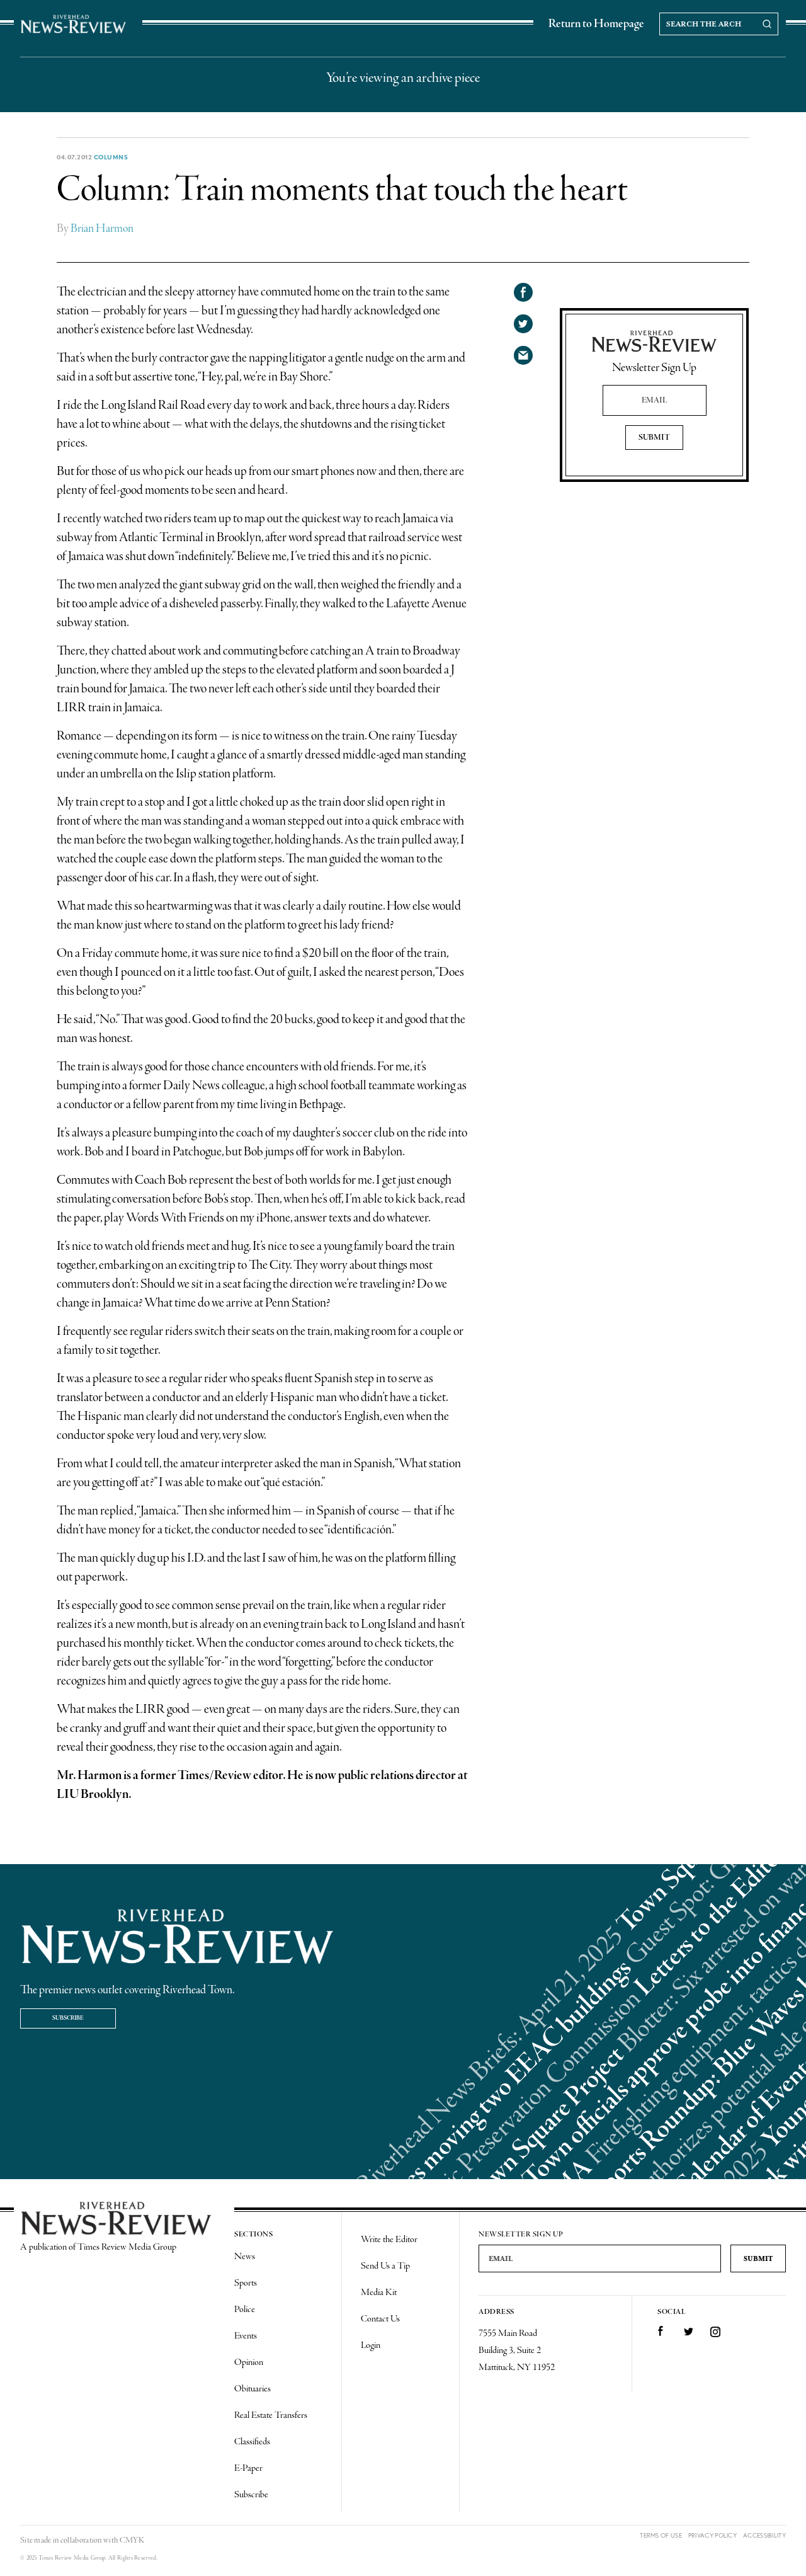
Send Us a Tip (385, 2266)
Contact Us (380, 2319)
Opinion (249, 2362)
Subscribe (68, 2018)
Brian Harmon (102, 229)
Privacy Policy (712, 2535)
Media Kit (379, 2293)
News (245, 2257)
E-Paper (248, 2468)
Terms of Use (661, 2535)
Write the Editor (389, 2240)
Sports (246, 2283)
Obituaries (253, 2389)
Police (245, 2310)
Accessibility (764, 2535)
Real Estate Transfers (271, 2415)
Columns (111, 157)
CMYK (132, 2540)
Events (246, 2336)
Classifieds (252, 2442)
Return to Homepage (596, 24)
